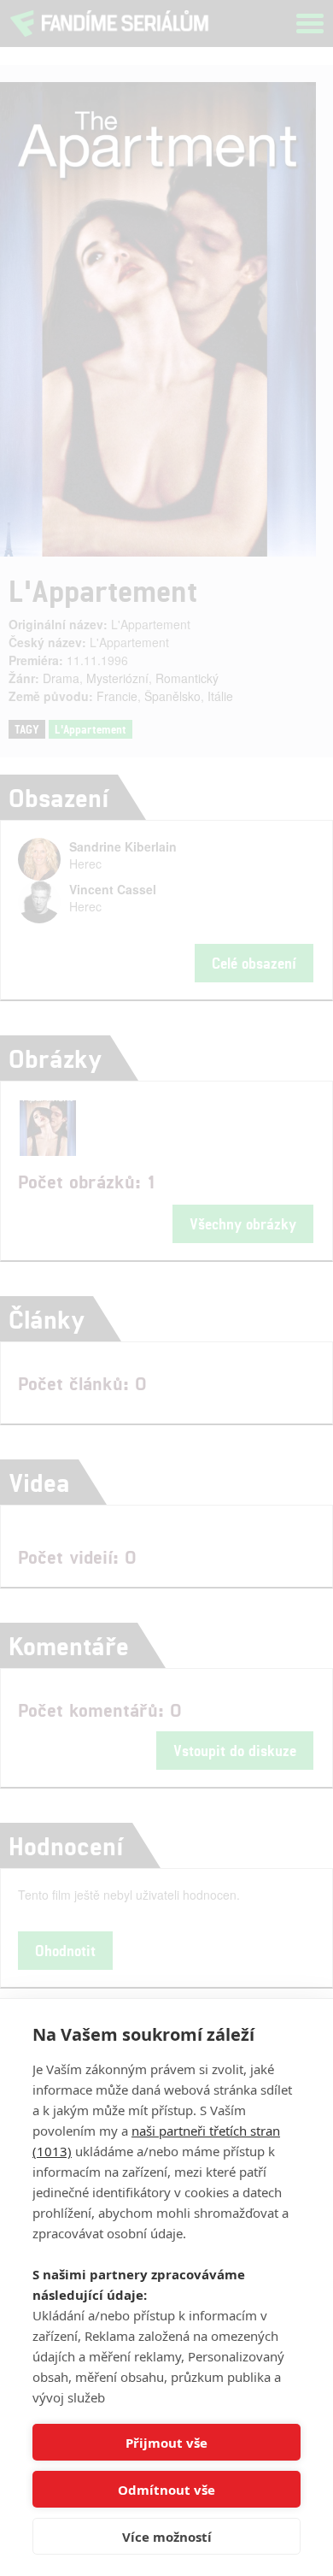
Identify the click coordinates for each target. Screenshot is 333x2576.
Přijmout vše (166, 2443)
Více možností (167, 2537)
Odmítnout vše (166, 2490)
